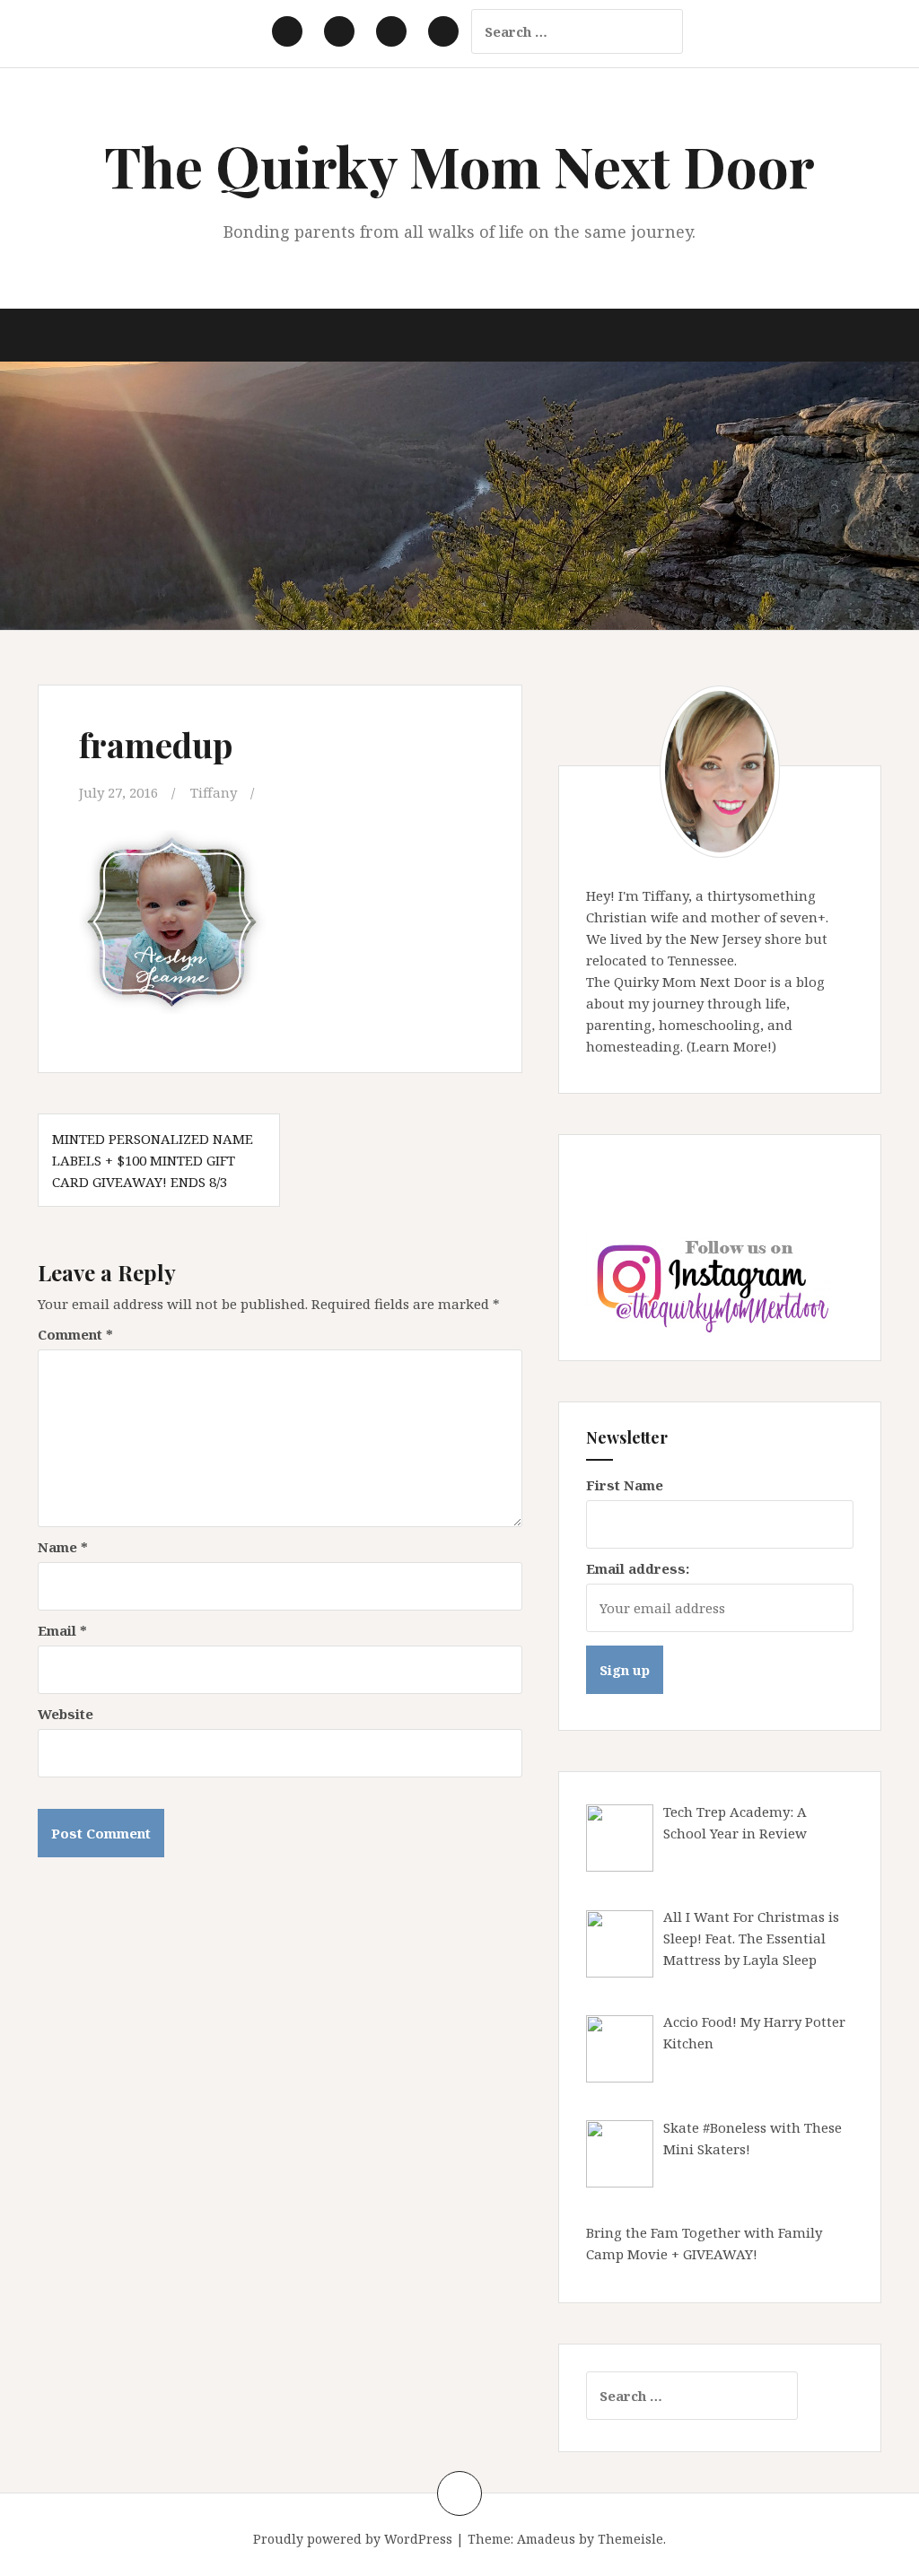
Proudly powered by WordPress (353, 2539)
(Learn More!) (731, 1046)
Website (66, 1714)
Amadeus (546, 2539)
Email (62, 1630)
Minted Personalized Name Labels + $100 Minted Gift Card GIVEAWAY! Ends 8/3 (153, 1160)
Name (63, 1547)
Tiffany (214, 792)
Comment (75, 1334)
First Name (625, 1485)
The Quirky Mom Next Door (459, 166)
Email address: (638, 1568)
